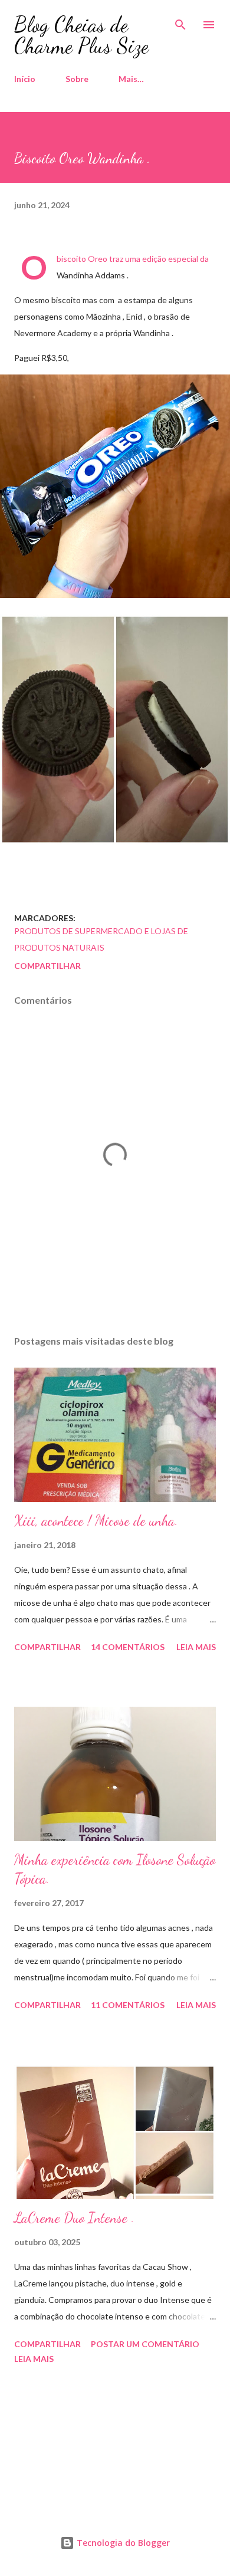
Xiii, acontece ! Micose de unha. (96, 1521)
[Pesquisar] (180, 21)
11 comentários (128, 2005)
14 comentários (128, 1647)
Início (25, 79)
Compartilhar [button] (47, 966)
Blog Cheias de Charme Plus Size (81, 35)
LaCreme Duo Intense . (74, 2218)
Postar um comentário (145, 2344)
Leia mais (196, 1647)
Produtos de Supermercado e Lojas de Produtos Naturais (101, 939)
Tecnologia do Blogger (122, 2543)
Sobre (77, 79)
